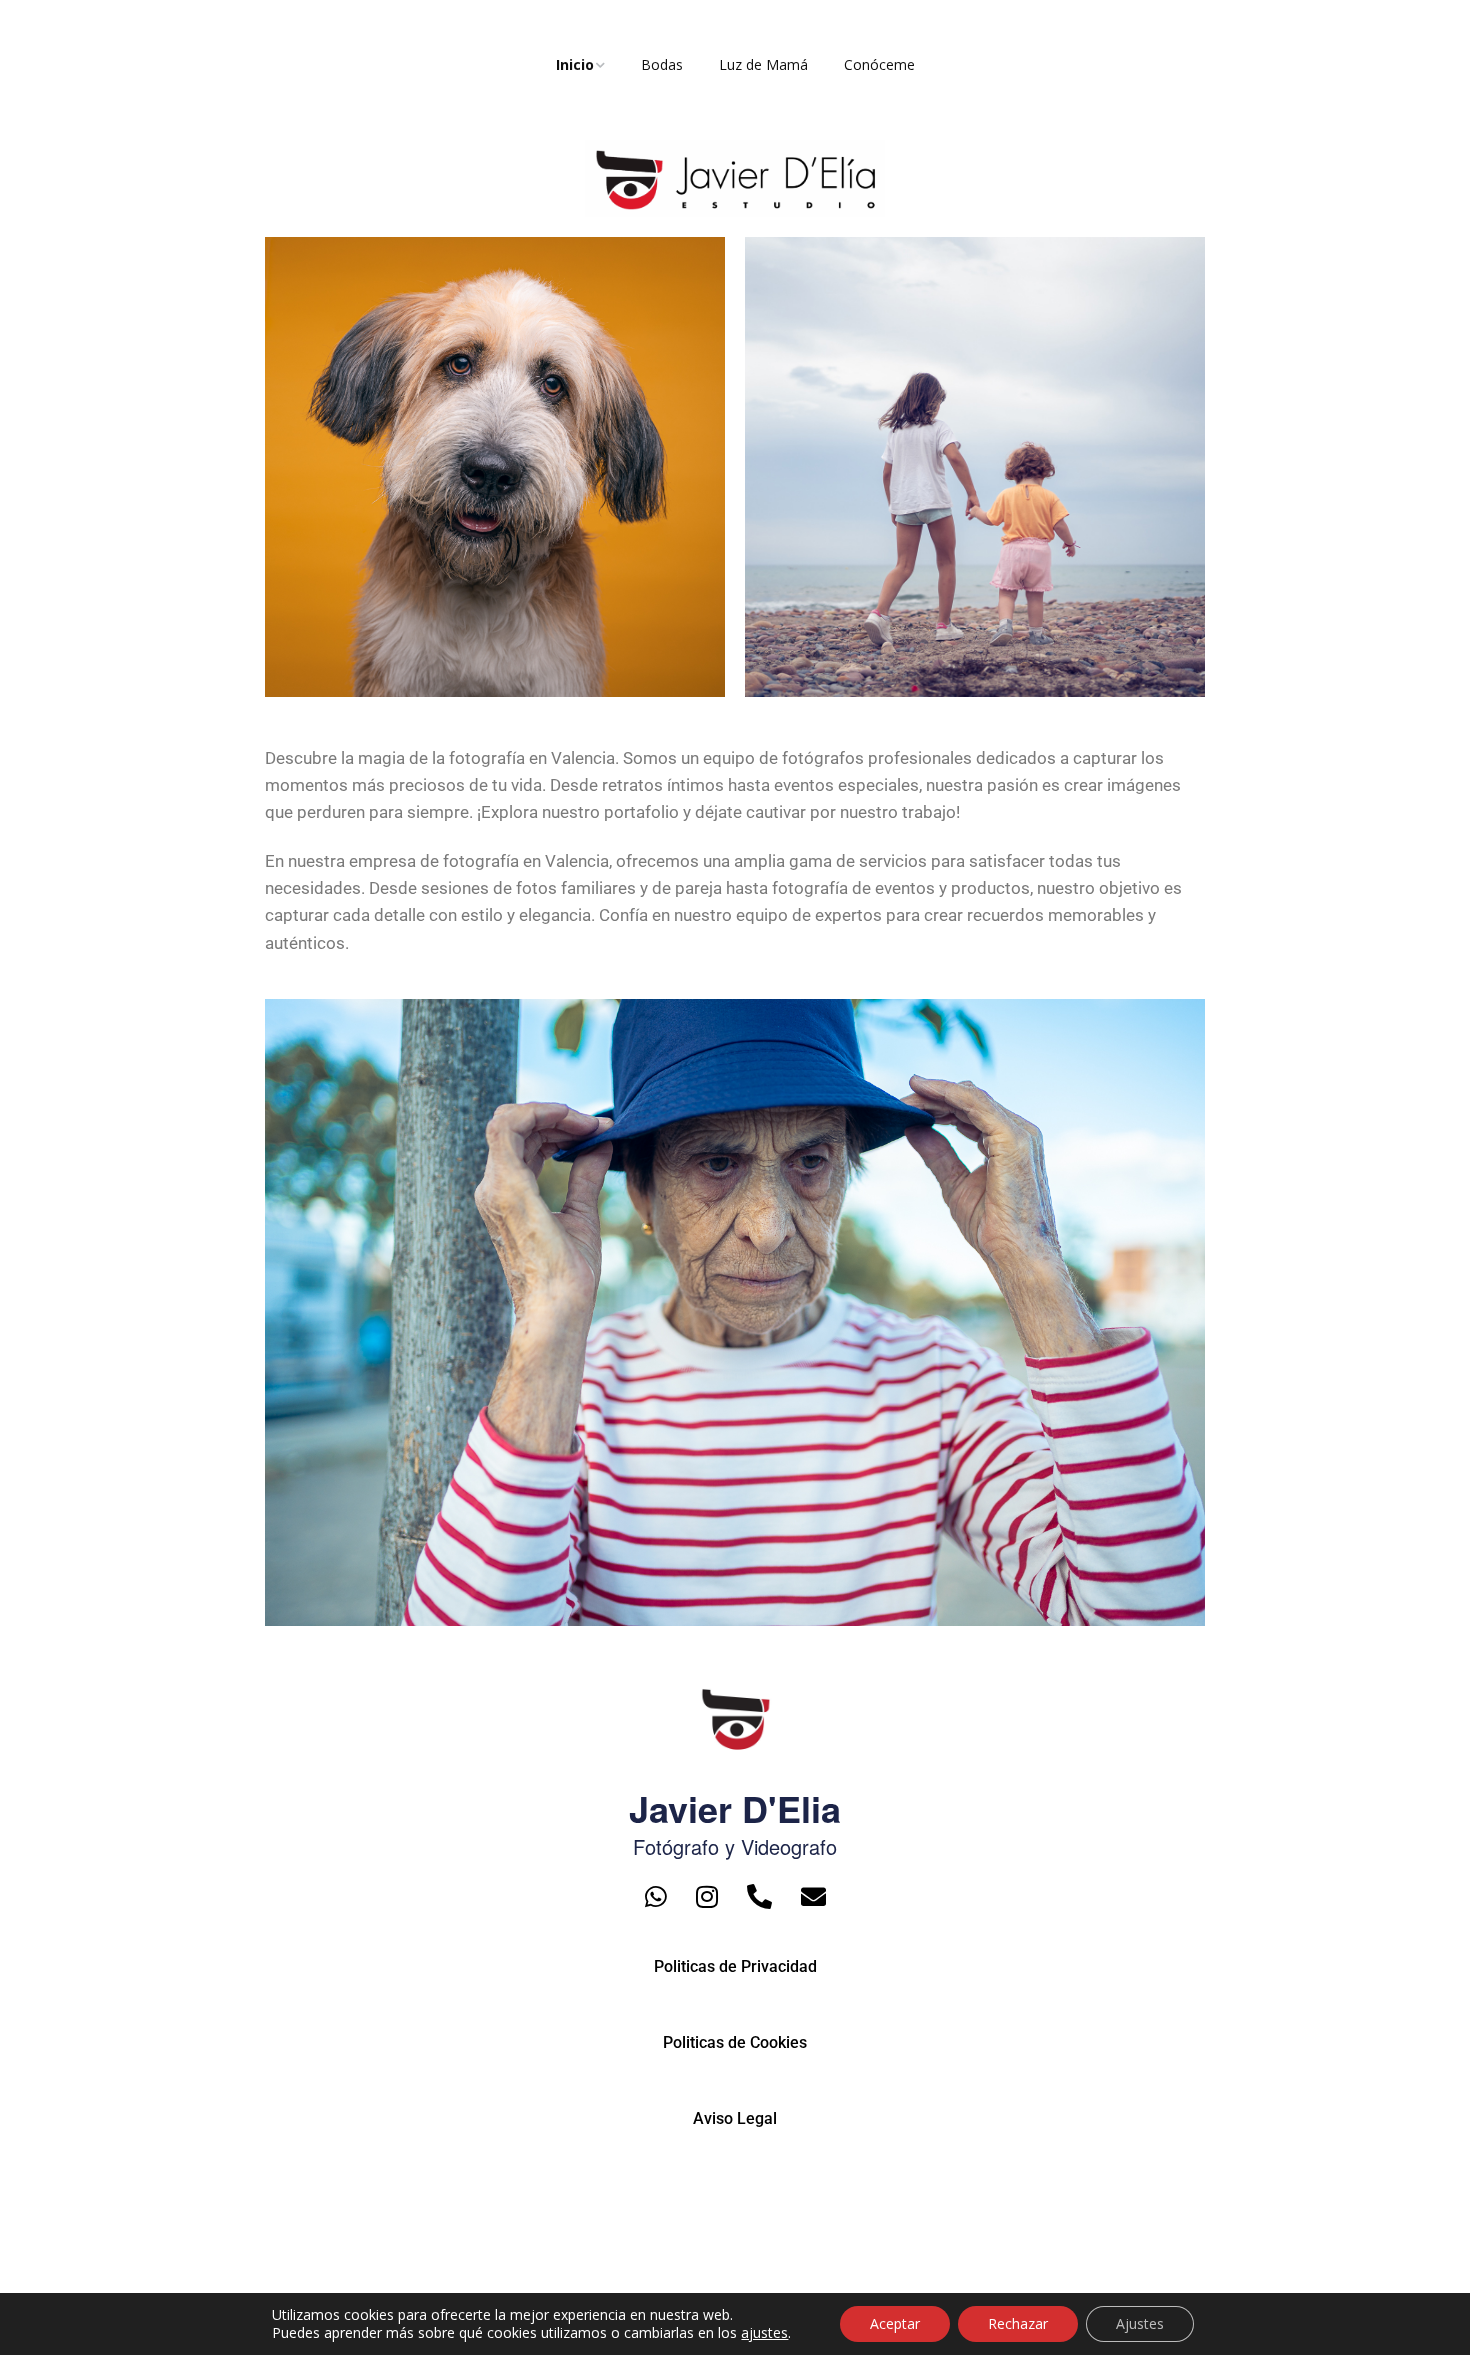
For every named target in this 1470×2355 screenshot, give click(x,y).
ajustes (764, 2333)
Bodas (662, 64)
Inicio (575, 64)
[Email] (813, 1896)
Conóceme (879, 64)
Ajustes (1140, 2323)
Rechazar (1018, 2323)
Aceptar (895, 2323)
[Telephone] (759, 1896)
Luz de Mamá (763, 64)
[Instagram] (707, 1896)
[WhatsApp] (656, 1896)
